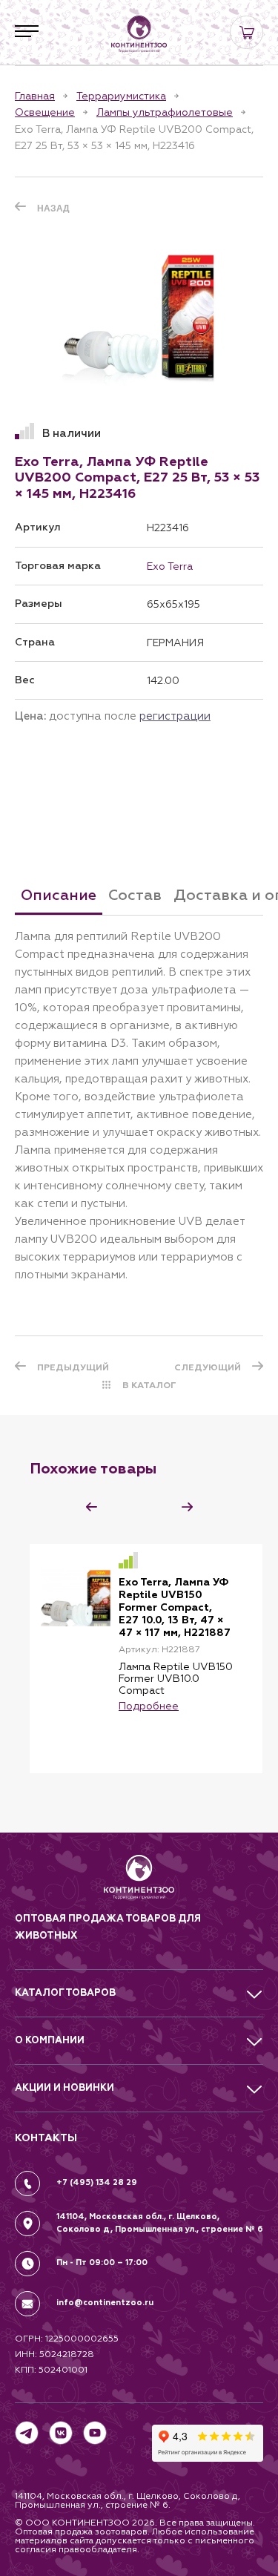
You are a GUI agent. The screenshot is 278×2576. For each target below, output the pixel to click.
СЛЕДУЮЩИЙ (208, 1367)
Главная (35, 96)
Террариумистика (121, 96)
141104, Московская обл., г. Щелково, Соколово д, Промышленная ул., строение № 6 (160, 2223)
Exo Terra (170, 566)
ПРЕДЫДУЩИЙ (73, 1367)
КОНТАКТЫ (46, 2138)
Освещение (45, 112)
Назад (53, 208)
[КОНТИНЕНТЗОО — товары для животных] (139, 34)
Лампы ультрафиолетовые (165, 112)
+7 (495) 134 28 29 (97, 2182)
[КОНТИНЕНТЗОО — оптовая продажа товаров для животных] (139, 1883)
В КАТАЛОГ (149, 1385)
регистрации (175, 716)
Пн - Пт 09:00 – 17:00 (102, 2263)
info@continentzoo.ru (105, 2303)
